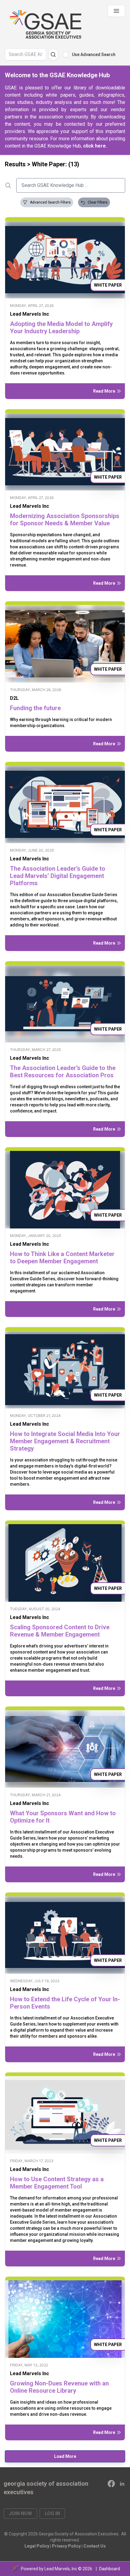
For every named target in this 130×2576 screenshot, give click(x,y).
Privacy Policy (66, 2546)
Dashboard (110, 2569)
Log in (52, 2513)
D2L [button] (14, 698)
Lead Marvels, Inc (61, 2569)
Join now (20, 2513)
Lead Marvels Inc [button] (29, 314)
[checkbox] (66, 55)
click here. (95, 146)
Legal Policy (37, 2546)
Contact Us (95, 2546)
